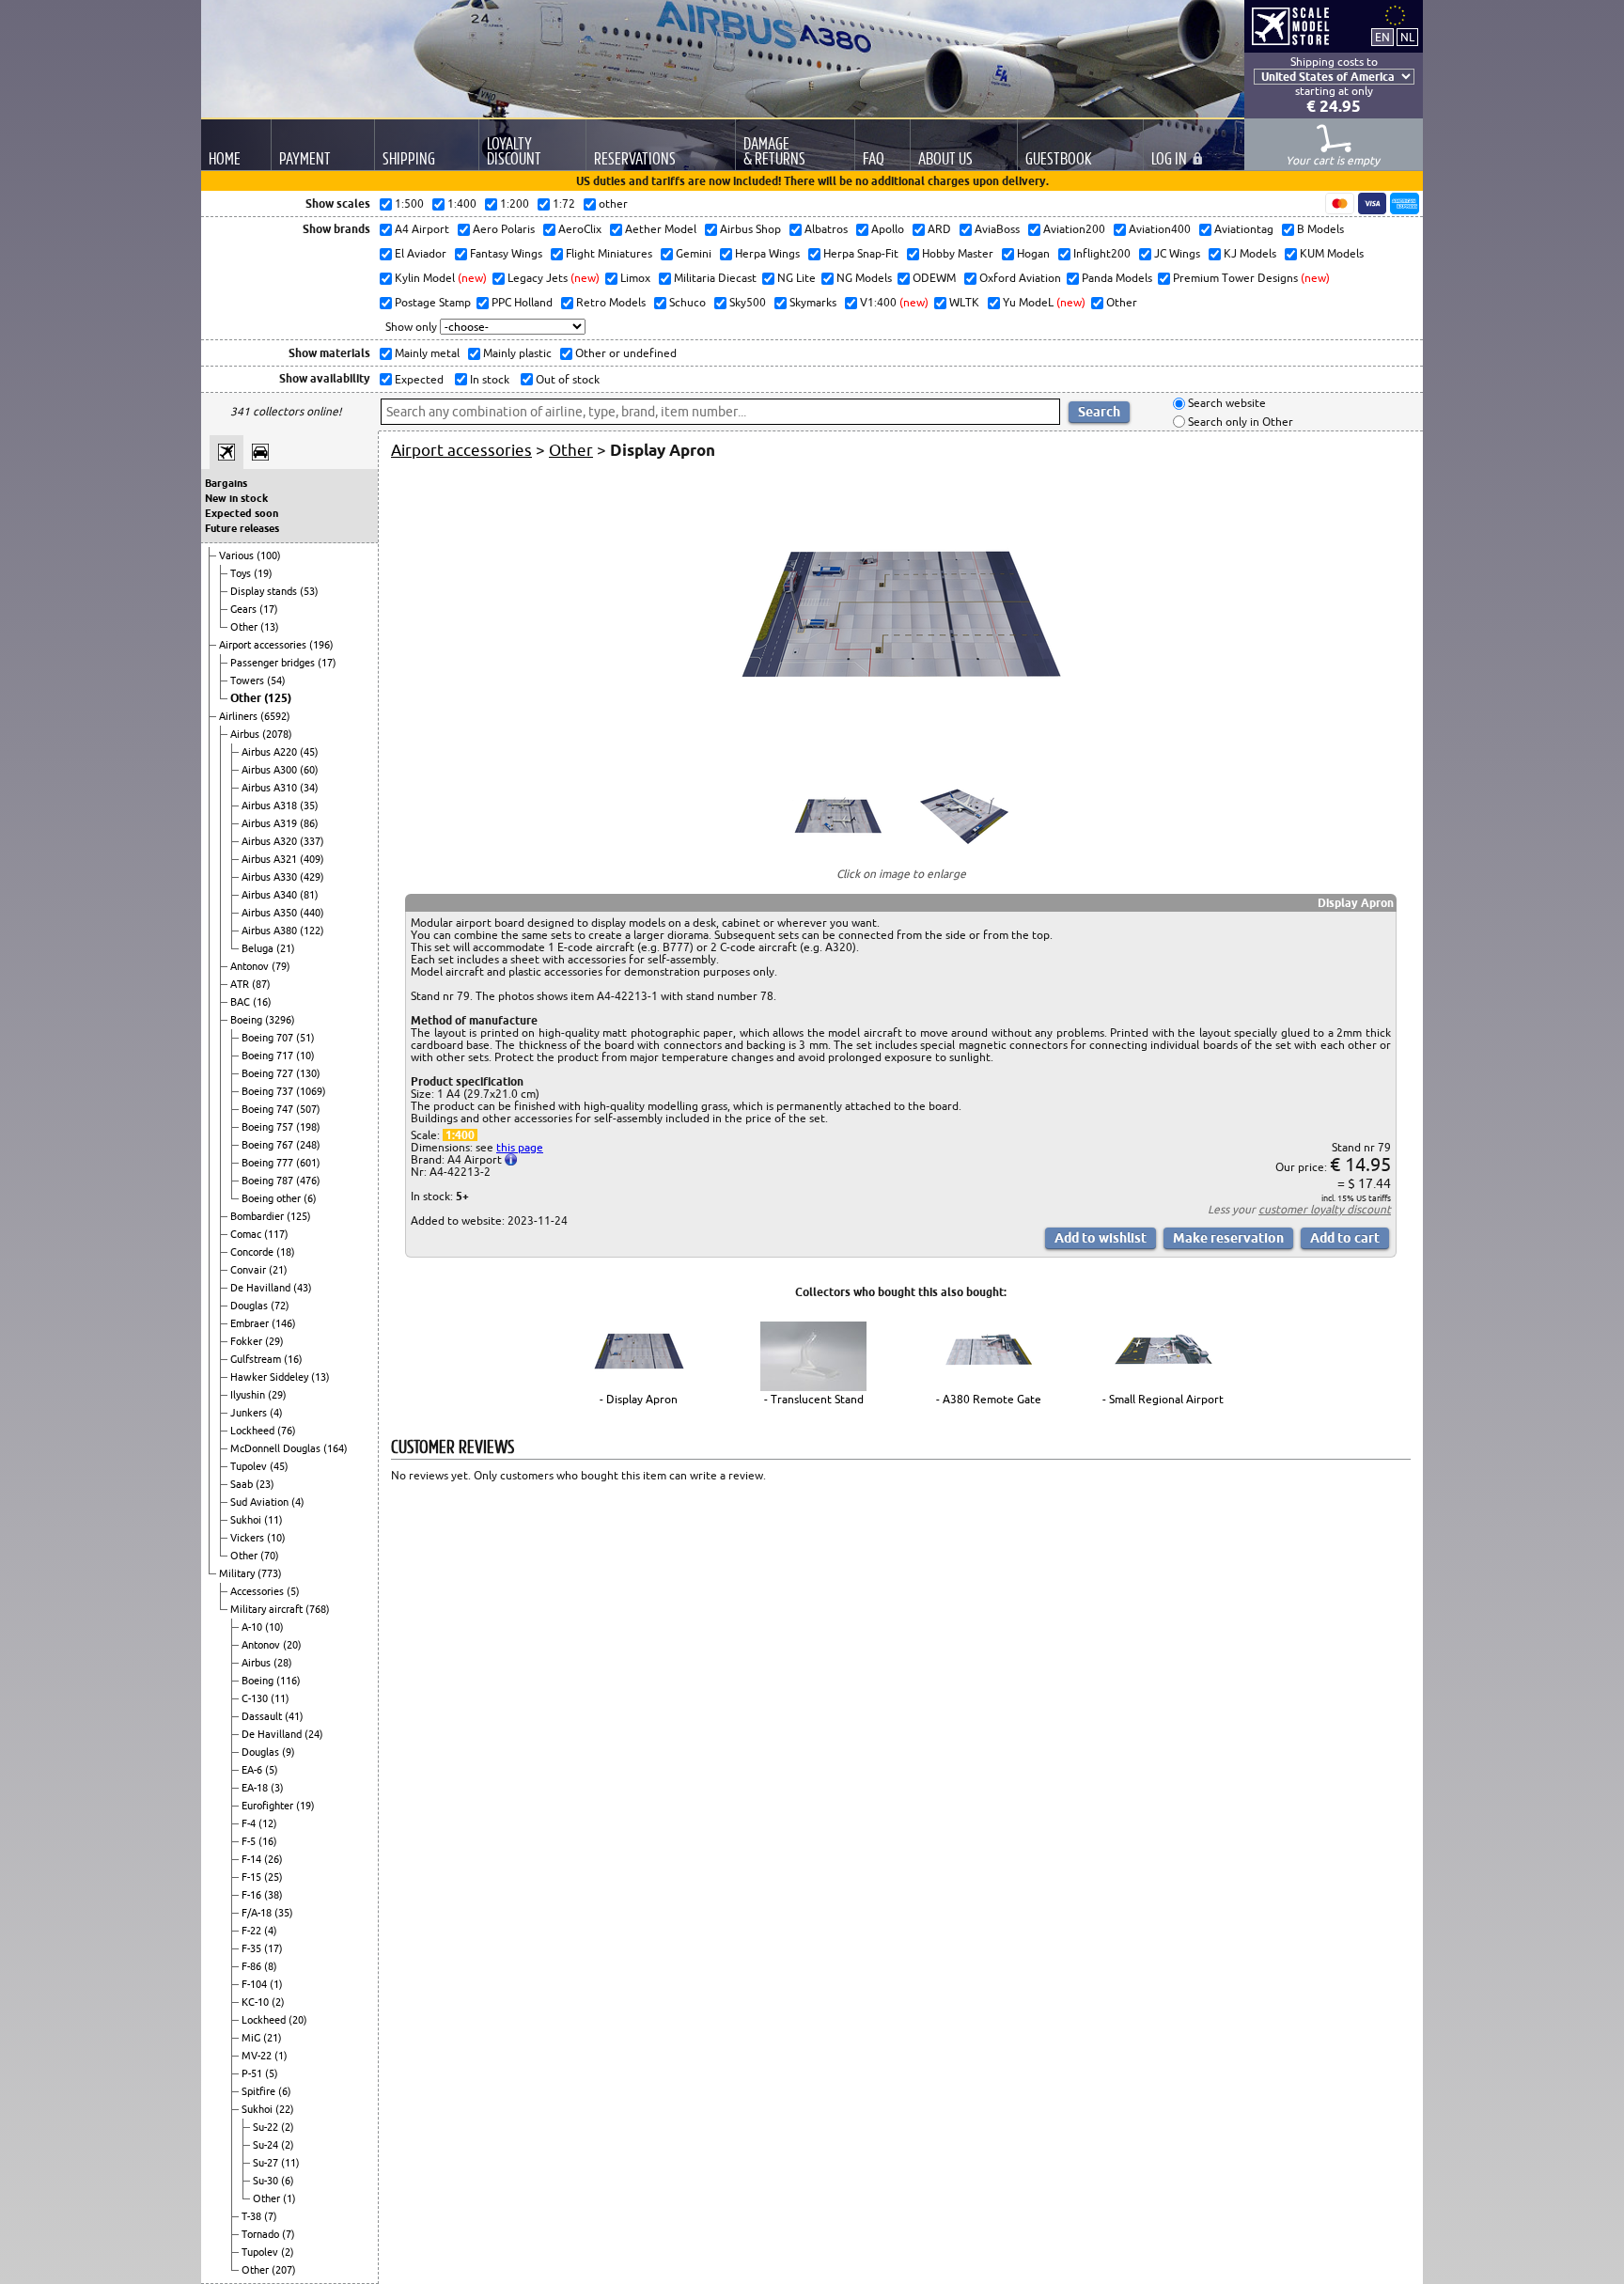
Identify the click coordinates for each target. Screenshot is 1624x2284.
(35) (309, 806)
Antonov (251, 966)
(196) (321, 645)
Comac (247, 1234)
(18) (286, 1252)
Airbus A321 (271, 859)
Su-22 (267, 2127)
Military (238, 1573)
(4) (276, 1413)
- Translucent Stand (814, 1399)
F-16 (253, 1895)
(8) (271, 1966)
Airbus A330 (271, 877)
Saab (243, 1484)
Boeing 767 (269, 1145)
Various (238, 555)
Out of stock (566, 379)
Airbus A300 (271, 770)
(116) (289, 1681)
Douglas (250, 1306)
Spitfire (260, 2091)
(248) (308, 1145)
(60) (309, 770)
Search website (1226, 404)
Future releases (242, 528)
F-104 (256, 1984)
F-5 (250, 1841)
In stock (488, 379)
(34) (309, 788)
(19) (263, 573)
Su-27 (267, 2163)
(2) (278, 2002)
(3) (277, 1788)
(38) (273, 1895)
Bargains (226, 483)
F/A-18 (258, 1913)
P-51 (253, 2073)
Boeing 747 (269, 1109)
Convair (250, 1270)
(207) (284, 2270)
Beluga (259, 948)
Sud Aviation (261, 1502)
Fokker (248, 1341)
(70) (270, 1556)
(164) (336, 1448)
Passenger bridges (274, 663)
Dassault (263, 1716)
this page (520, 1147)
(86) (309, 823)
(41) (294, 1716)
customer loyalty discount (1325, 1209)
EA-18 (256, 1788)
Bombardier (258, 1216)
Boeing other (273, 1198)
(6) (310, 1198)
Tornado (262, 2234)
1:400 (460, 1135)
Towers (249, 681)
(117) (276, 1234)
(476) (308, 1181)
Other (245, 627)
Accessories (258, 1591)
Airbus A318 (271, 806)
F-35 (253, 1948)
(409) (312, 859)
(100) (269, 555)
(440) (312, 913)
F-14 (253, 1859)
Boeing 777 (269, 1163)
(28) (283, 1663)
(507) (308, 1109)
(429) (312, 877)
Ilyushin (249, 1395)
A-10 (253, 1627)
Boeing (248, 1020)
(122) (312, 931)
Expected (418, 379)
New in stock (236, 498)
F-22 (253, 1931)
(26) (273, 1859)
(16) (262, 1002)
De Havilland (262, 1288)
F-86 (253, 1966)
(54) (276, 681)
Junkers (250, 1413)
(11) (273, 1520)
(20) (292, 1645)
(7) (271, 2216)
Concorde (253, 1252)
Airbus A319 (271, 823)
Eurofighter (269, 1806)
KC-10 (257, 2002)
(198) (308, 1127)
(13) (270, 627)
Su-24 (267, 2145)
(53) (309, 591)
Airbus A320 (271, 841)
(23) (265, 1484)
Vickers (249, 1538)
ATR (241, 984)
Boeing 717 (269, 1056)
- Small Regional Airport (1163, 1399)
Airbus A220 (271, 752)
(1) (276, 1984)
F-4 (250, 1823)
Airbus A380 (271, 931)
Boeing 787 (269, 1181)
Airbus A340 (271, 895)
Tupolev (250, 1466)
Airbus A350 (271, 913)
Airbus (246, 734)
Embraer (251, 1323)
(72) (280, 1306)
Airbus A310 (271, 788)
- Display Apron (639, 1399)
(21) (286, 948)
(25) (273, 1877)
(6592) (275, 716)
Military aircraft (268, 1609)
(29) (274, 1341)
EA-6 (253, 1770)
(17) (269, 609)
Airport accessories (264, 645)
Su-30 (267, 2181)
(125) (278, 698)
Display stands (265, 591)
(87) (261, 984)
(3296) (280, 1020)
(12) (268, 1823)
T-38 (253, 2216)
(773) (270, 1573)
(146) (284, 1323)
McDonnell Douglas (277, 1448)
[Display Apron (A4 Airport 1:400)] (901, 752)
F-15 (253, 1877)
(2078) (277, 734)
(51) (305, 1038)
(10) (305, 1056)
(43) (303, 1288)
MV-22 (258, 2056)
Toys (242, 573)
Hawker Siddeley (271, 1377)
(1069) (311, 1091)
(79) (281, 966)
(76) (287, 1431)
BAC (242, 1002)
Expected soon (242, 513)
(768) (318, 1609)
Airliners (240, 716)
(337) (312, 841)
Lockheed (254, 1431)
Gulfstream (257, 1359)
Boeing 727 (269, 1073)
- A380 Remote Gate (989, 1399)
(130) (308, 1073)
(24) (314, 1734)
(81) (309, 895)
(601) (308, 1163)
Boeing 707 (269, 1038)
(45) (309, 752)
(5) (293, 1591)
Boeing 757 (269, 1127)
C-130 (256, 1698)
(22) (285, 2109)
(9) (289, 1752)
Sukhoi (247, 1520)
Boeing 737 (269, 1091)
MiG (252, 2038)
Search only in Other (1239, 422)
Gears (245, 609)
